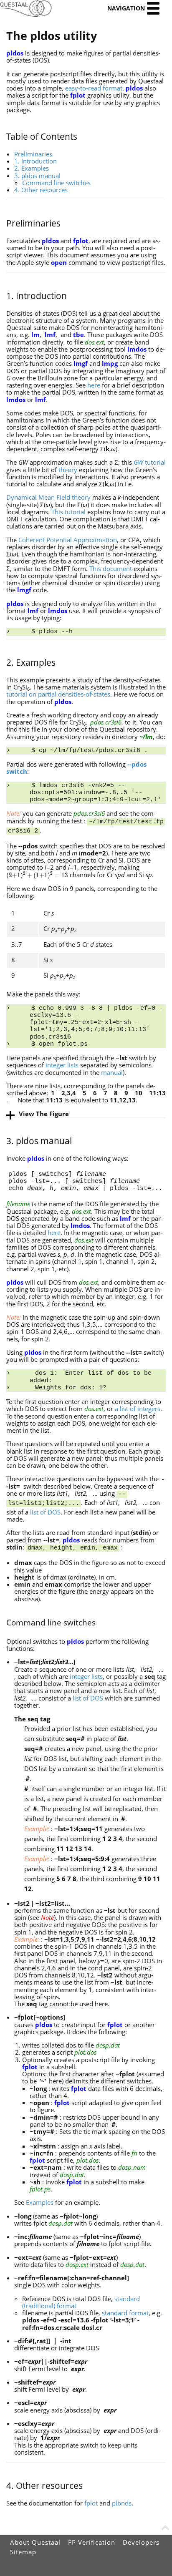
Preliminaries (33, 154)
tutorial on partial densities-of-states (58, 694)
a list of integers (138, 1409)
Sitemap (23, 2552)
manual (112, 1072)
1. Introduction (35, 161)
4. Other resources (41, 190)
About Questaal (35, 2542)
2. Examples (32, 168)
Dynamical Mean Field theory (48, 497)
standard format (125, 2313)
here (94, 385)
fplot (91, 2503)
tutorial (150, 462)
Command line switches (56, 183)
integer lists (62, 1065)
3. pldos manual (37, 176)
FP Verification (92, 2542)
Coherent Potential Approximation (68, 540)
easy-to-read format (94, 88)
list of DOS (45, 1512)
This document (111, 569)
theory (68, 470)
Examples (40, 2202)
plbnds (122, 2503)
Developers (141, 2542)
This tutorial (68, 512)
